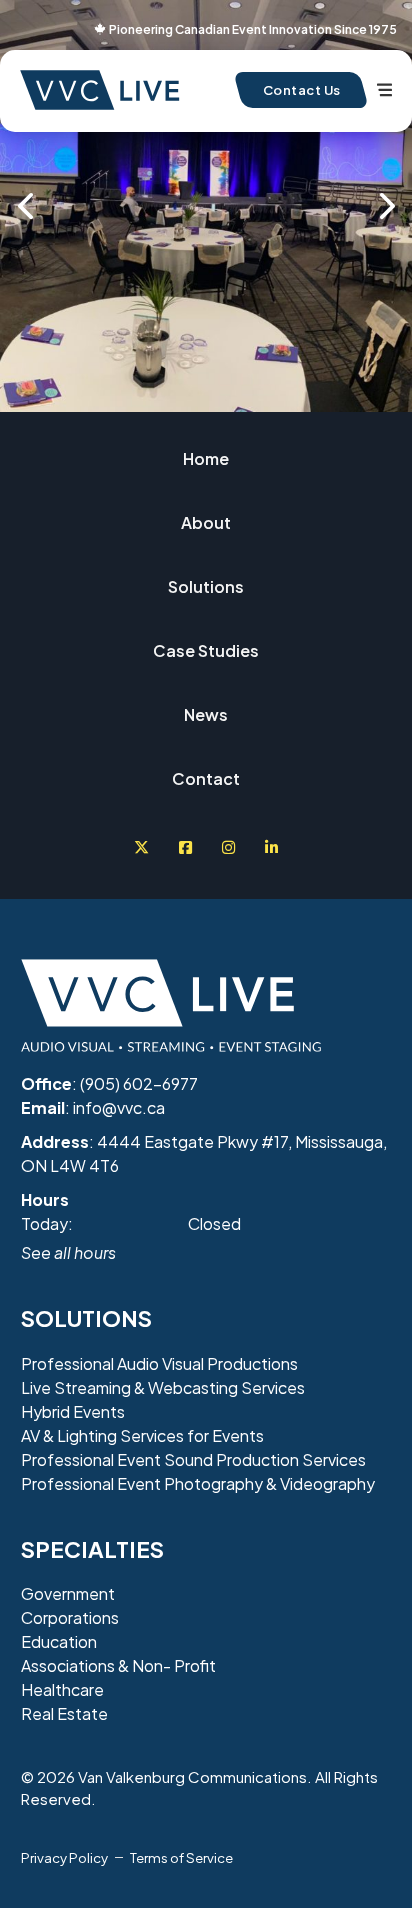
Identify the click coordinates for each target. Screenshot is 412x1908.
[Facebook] (185, 847)
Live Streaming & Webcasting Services (163, 1387)
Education (59, 1641)
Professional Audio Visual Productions (159, 1363)
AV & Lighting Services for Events (142, 1435)
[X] (141, 847)
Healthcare (62, 1689)
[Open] (384, 90)
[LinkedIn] (271, 847)
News (206, 714)
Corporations (70, 1617)
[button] (25, 206)
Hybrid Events (73, 1411)
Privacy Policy (64, 1857)
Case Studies (206, 650)
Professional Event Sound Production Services (193, 1459)
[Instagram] (228, 847)
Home (206, 458)
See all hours (68, 1252)
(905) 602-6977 (139, 1083)
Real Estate (64, 1713)
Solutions (206, 586)
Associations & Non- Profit (118, 1665)
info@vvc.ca (119, 1107)
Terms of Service (181, 1857)
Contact (206, 778)
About (206, 522)
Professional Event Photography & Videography (198, 1483)
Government (68, 1593)
